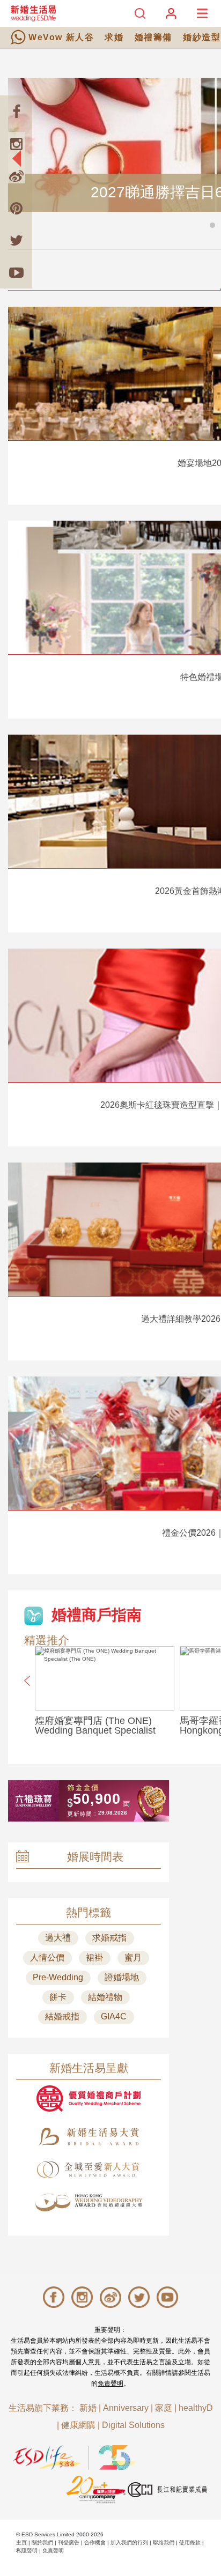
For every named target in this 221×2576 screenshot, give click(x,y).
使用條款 (190, 2542)
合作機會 (95, 2542)
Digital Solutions (133, 2425)
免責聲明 (110, 2383)
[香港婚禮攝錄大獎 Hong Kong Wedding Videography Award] (89, 2203)
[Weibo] (16, 176)
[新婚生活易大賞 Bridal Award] (89, 2137)
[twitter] (16, 240)
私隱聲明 (27, 2551)
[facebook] (16, 112)
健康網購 (78, 2425)
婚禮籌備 (153, 37)
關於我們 (42, 2542)
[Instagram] (16, 144)
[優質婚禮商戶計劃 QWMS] (89, 2098)
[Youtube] (16, 272)
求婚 (114, 37)
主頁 (21, 2542)
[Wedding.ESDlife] (33, 13)
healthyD (196, 2408)
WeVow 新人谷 (61, 37)
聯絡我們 (164, 2542)
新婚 (88, 2408)
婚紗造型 (202, 37)
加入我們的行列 (129, 2542)
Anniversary (126, 2408)
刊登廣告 (69, 2542)
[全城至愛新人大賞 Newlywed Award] (89, 2170)
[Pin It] (16, 208)
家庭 (164, 2408)
